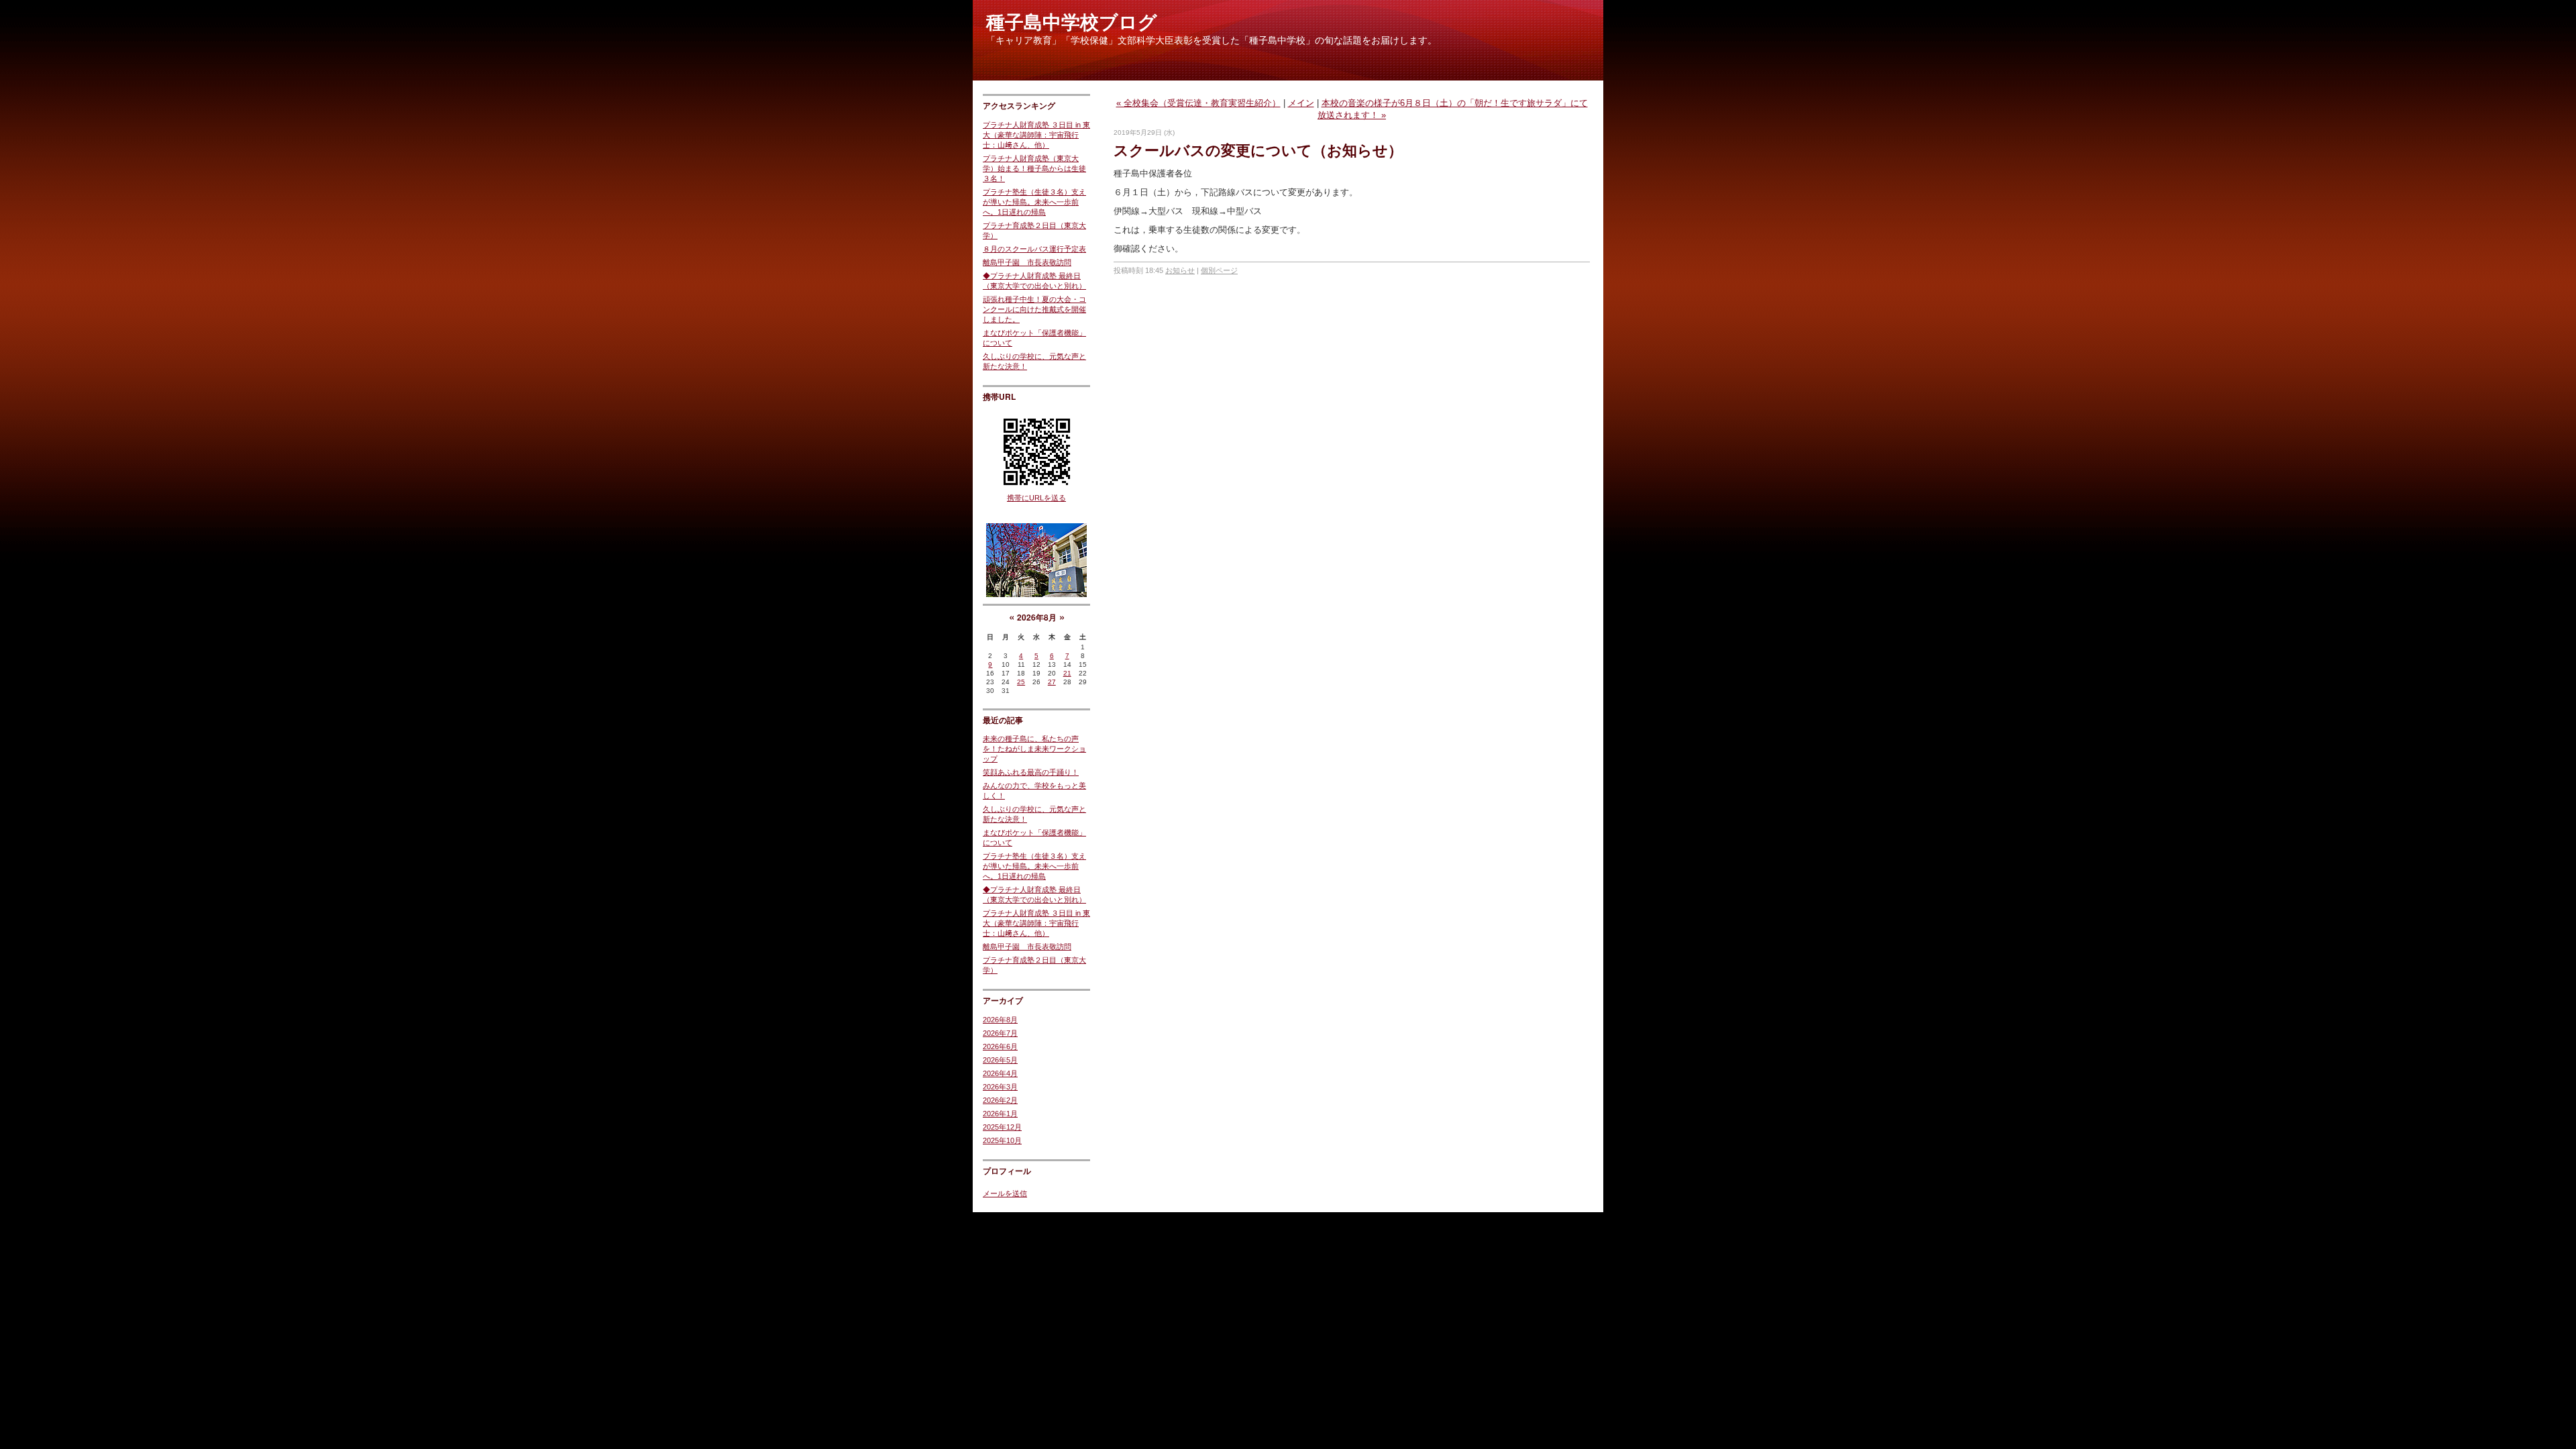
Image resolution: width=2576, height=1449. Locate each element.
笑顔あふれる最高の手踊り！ (1031, 772)
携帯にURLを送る (1036, 498)
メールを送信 (1005, 1193)
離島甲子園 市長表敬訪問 (1027, 262)
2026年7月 (1000, 1033)
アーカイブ (1003, 1000)
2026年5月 (1000, 1060)
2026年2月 (1000, 1100)
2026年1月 (1000, 1114)
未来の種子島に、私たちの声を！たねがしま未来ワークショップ (1034, 749)
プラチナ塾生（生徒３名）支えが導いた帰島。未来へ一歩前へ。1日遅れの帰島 (1034, 202)
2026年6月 (1000, 1046)
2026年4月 (1000, 1073)
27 (1052, 682)
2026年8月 (1000, 1020)
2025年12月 (1002, 1127)
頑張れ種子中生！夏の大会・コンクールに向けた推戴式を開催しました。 (1034, 309)
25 (1021, 682)
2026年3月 (1000, 1087)
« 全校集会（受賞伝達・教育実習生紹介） (1198, 103)
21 (1067, 673)
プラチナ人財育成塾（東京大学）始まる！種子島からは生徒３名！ (1034, 168)
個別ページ (1219, 270)
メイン (1301, 103)
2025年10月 (1002, 1140)
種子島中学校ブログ (1072, 22)
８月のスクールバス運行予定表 (1034, 249)
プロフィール (1007, 1171)
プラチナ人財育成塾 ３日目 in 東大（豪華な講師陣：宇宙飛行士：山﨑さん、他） (1036, 135)
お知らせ (1180, 270)
